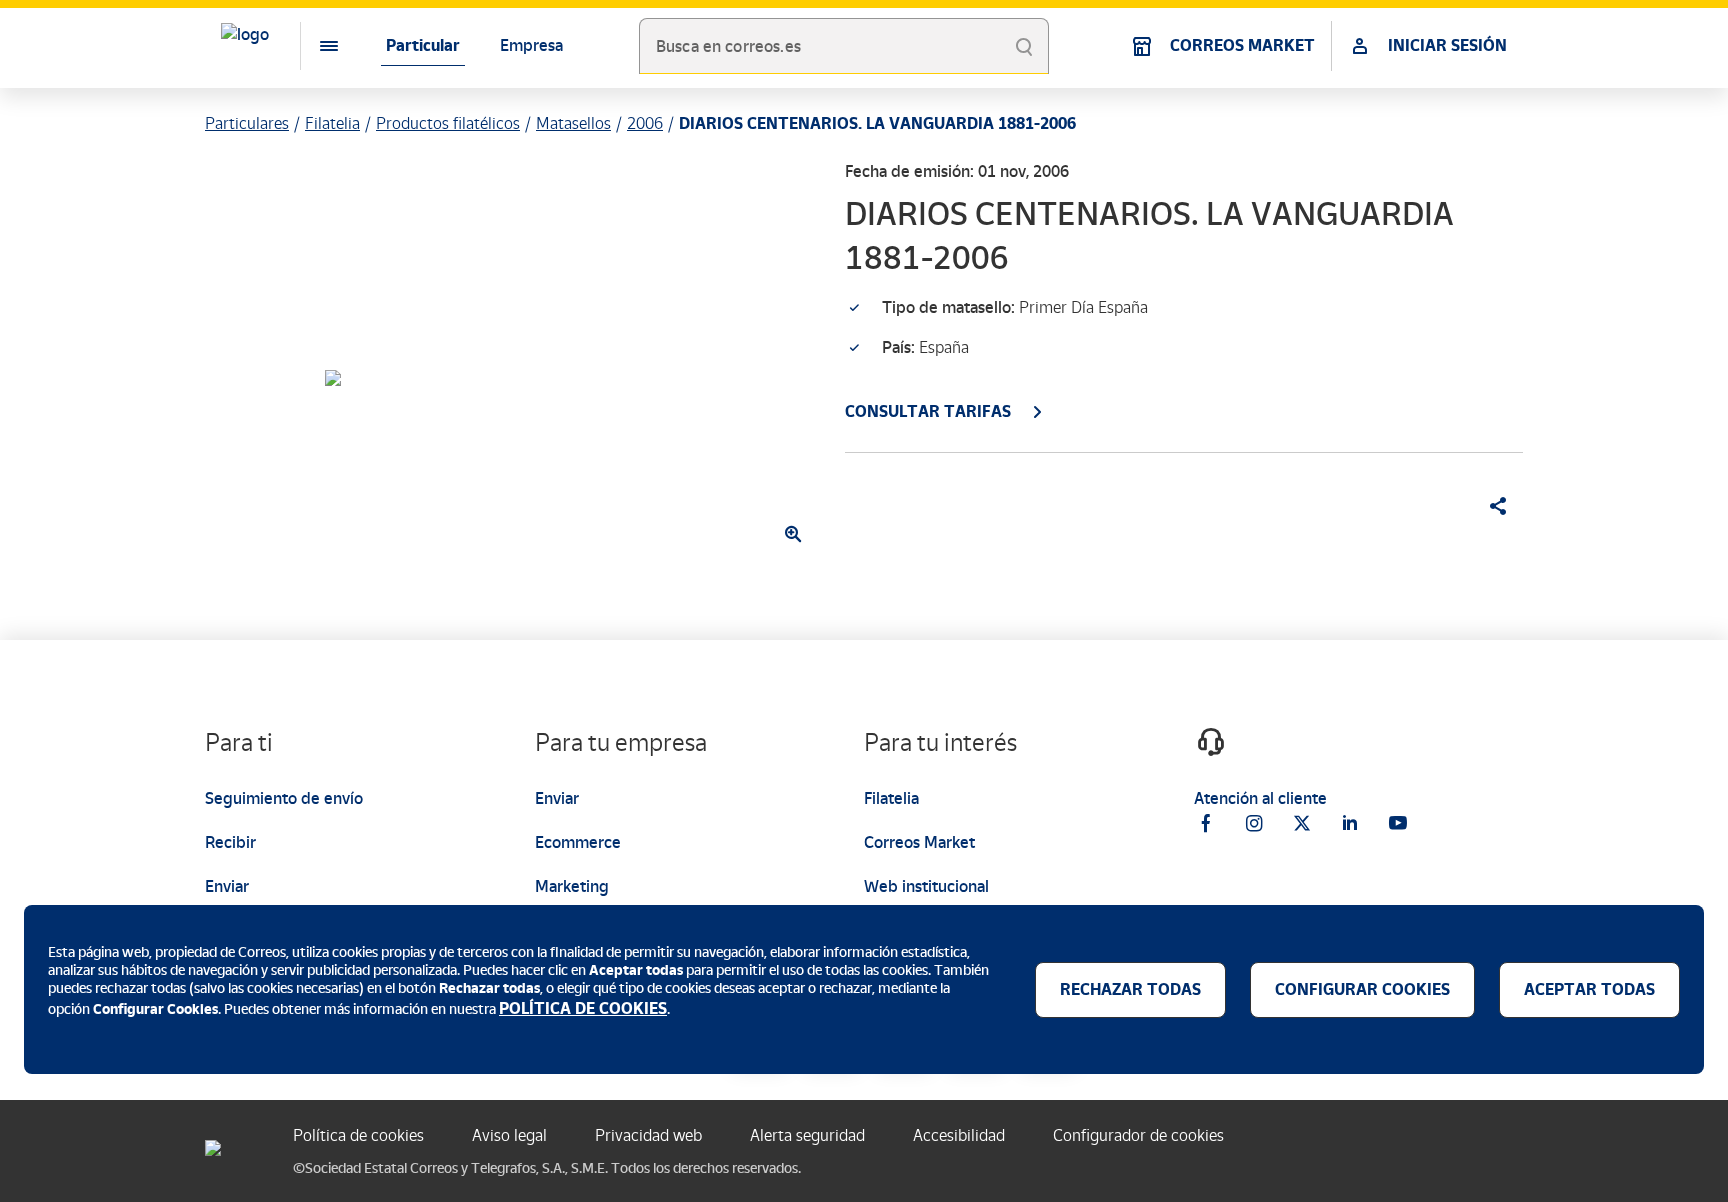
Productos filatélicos (448, 123)
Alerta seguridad (807, 1135)
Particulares (247, 123)
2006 (645, 123)
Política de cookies (358, 1135)
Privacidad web (648, 1135)
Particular (423, 45)
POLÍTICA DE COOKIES (583, 1008)
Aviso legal (509, 1135)
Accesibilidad (959, 1135)
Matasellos (573, 123)
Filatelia (332, 123)
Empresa (531, 45)
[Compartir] (1491, 506)
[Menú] (313, 46)
